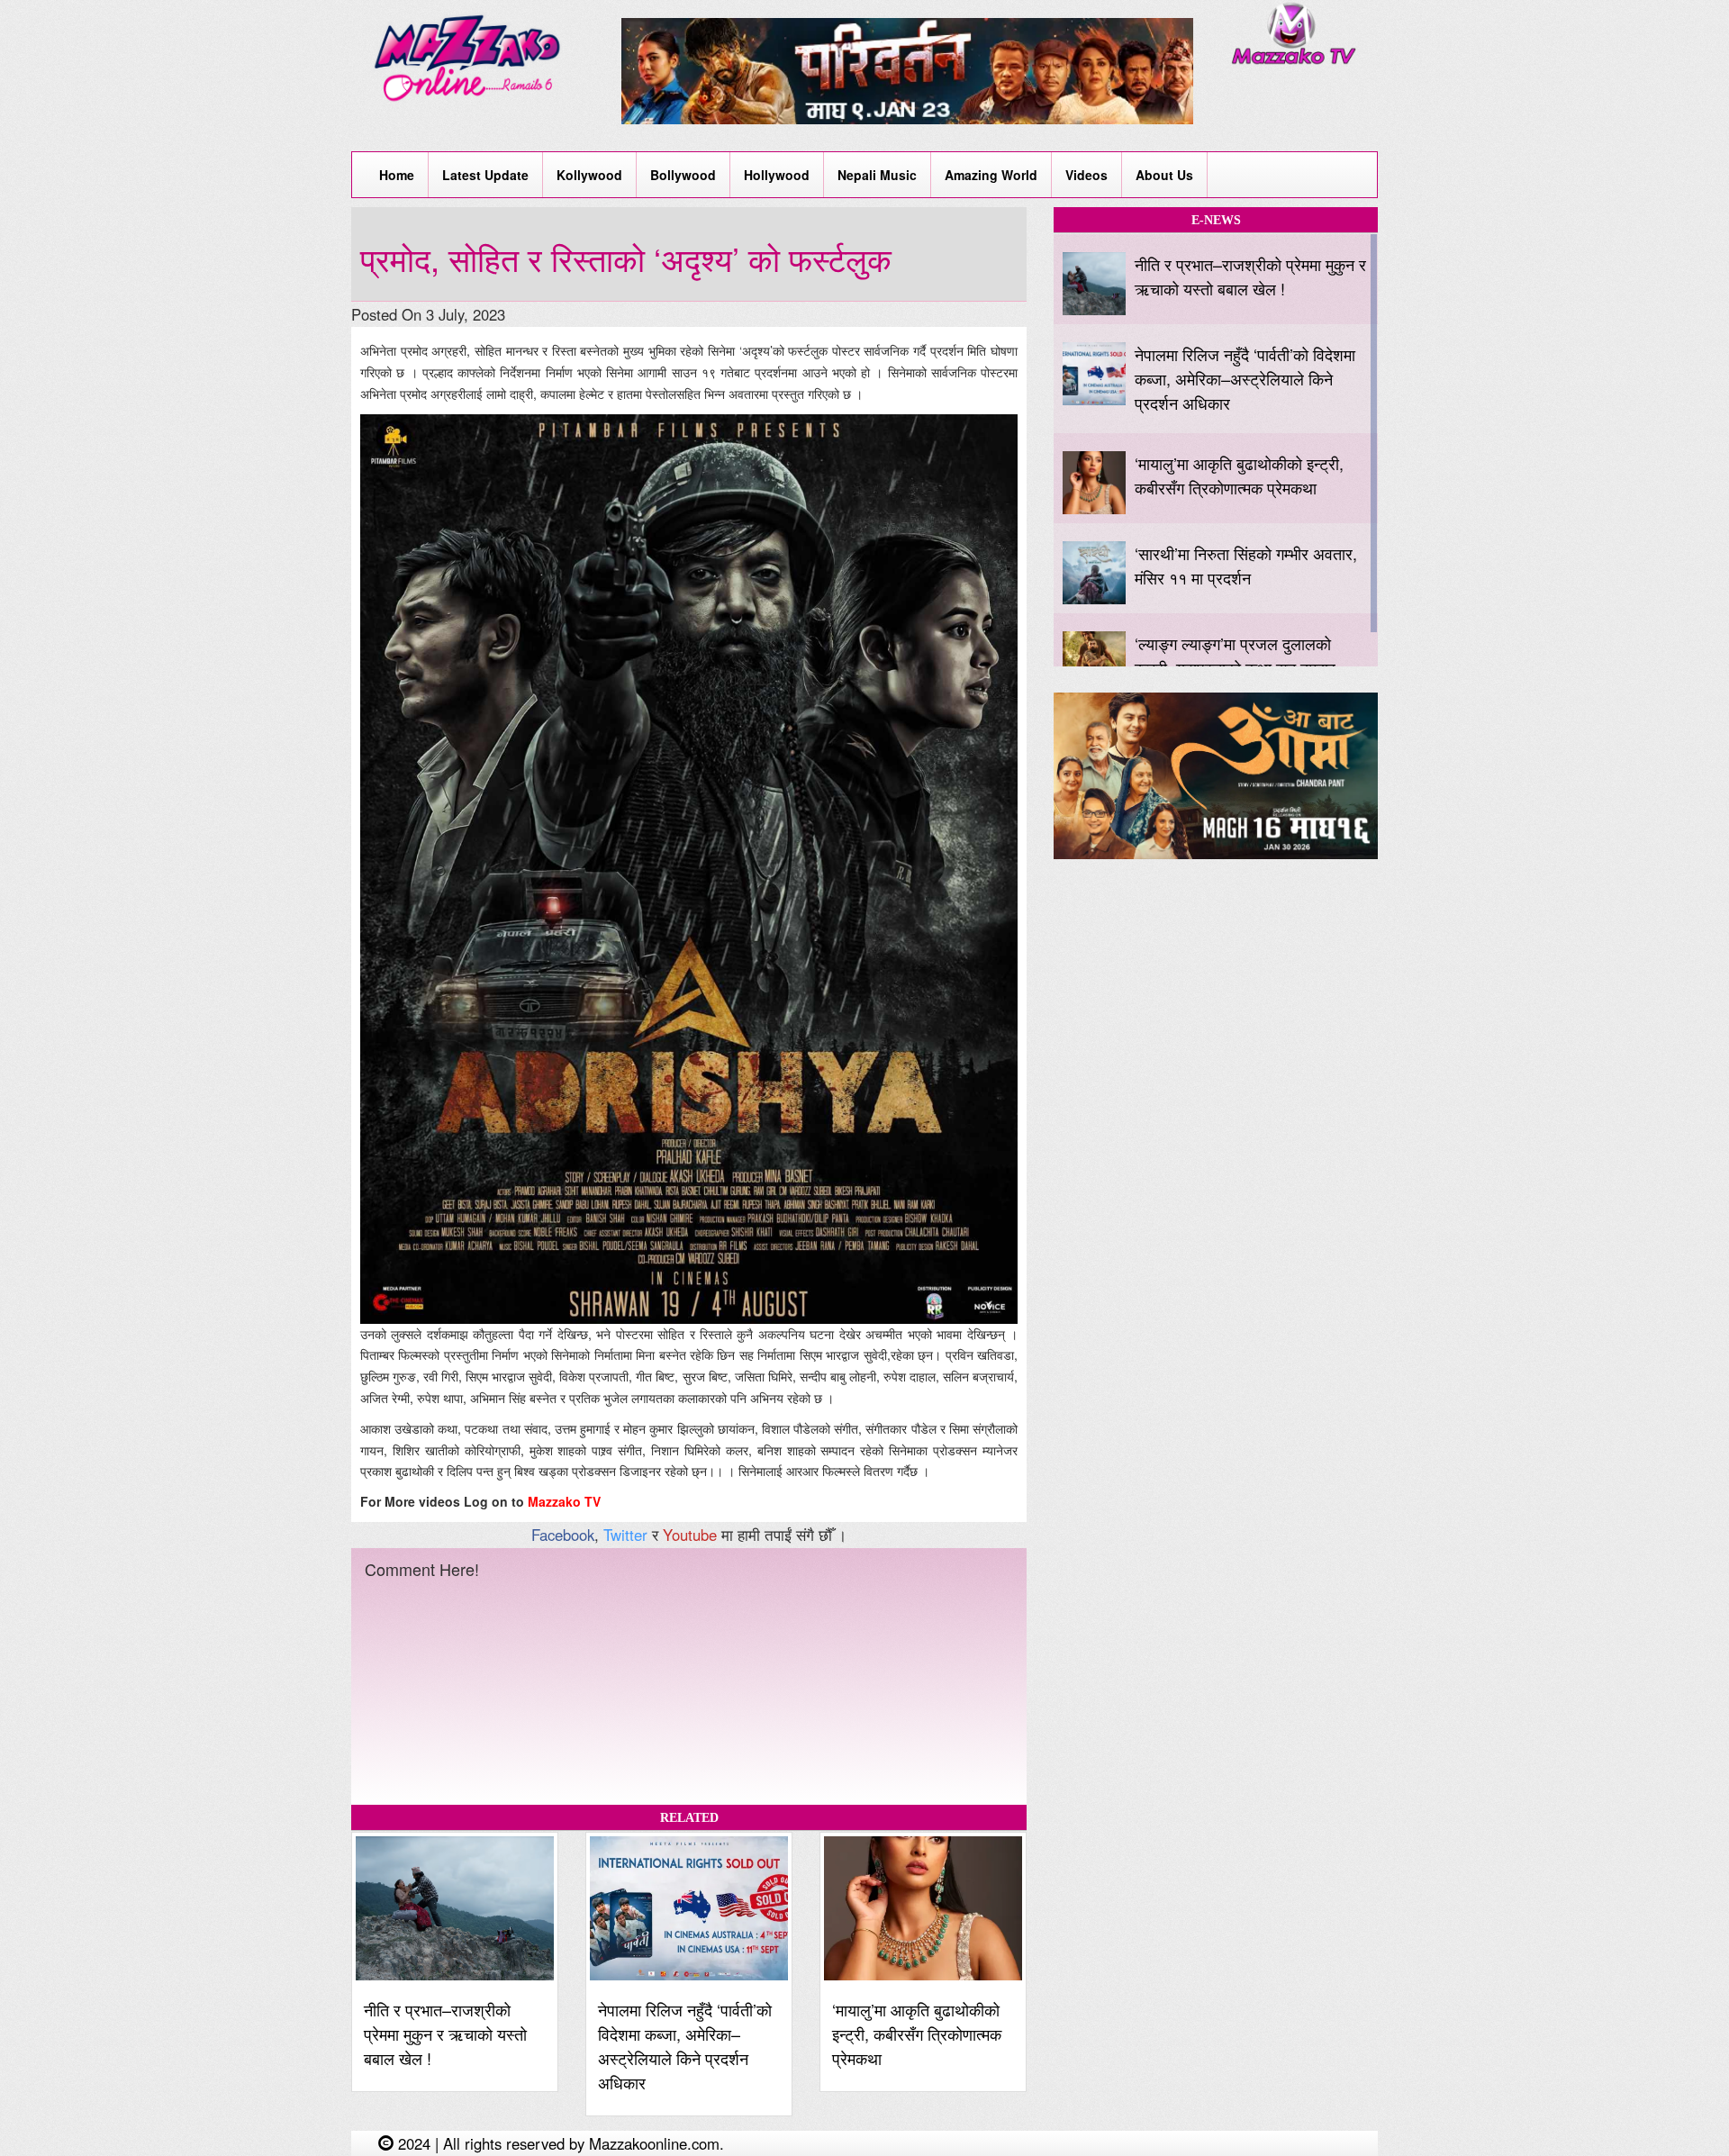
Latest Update (485, 175)
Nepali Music (877, 175)
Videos (1086, 175)
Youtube (690, 1535)
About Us (1164, 175)
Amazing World (991, 175)
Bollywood (683, 175)
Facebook (563, 1535)
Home (397, 175)
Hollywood (777, 175)
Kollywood (589, 175)
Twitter (625, 1535)
